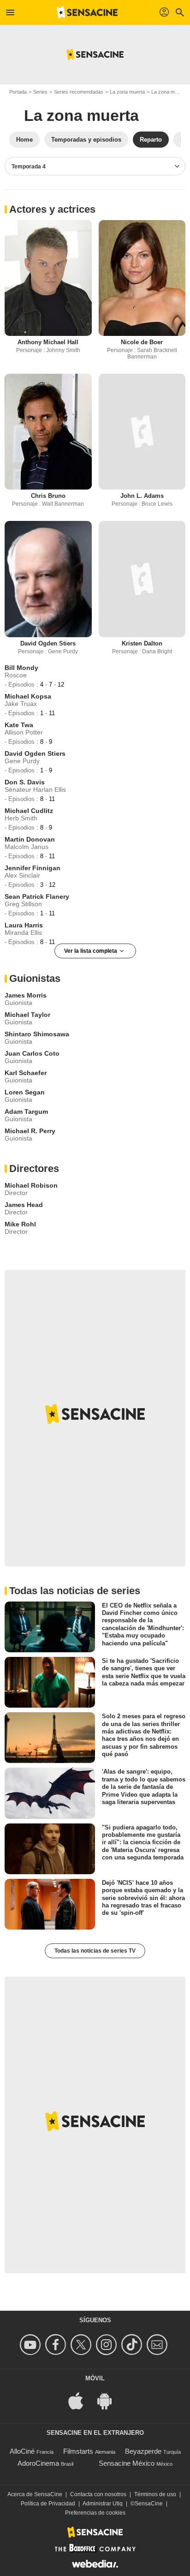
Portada (18, 92)
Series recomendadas (79, 92)
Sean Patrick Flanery (37, 897)
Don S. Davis (25, 782)
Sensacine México (127, 2463)
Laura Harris (24, 925)
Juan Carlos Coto (32, 1053)
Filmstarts (78, 2451)
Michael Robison (31, 1185)
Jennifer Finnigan (33, 868)
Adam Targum (26, 1112)
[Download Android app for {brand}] (109, 2400)
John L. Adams (142, 496)
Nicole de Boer (142, 342)
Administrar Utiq (103, 2504)
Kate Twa (19, 725)
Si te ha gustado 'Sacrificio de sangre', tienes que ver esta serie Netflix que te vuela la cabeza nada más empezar (144, 1672)
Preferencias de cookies (95, 2513)
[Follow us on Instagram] (108, 2345)
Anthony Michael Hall (48, 342)
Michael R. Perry (30, 1131)
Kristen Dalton (142, 643)
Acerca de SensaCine (35, 2494)
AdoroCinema (38, 2463)
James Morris (26, 995)
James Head (24, 1205)
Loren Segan (25, 1092)
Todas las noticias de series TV (95, 1951)
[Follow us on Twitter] (82, 2345)
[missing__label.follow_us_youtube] (32, 2345)
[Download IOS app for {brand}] (81, 2400)
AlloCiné (22, 2451)
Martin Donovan (30, 839)
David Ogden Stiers (48, 643)
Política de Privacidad (48, 2504)
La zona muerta (127, 92)
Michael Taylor (27, 1015)
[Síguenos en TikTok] (133, 2345)
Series (40, 92)
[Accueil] (87, 12)
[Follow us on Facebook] (57, 2345)
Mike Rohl (20, 1224)
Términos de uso (155, 2494)
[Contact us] (158, 2345)
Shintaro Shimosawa (37, 1034)
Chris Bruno (48, 496)
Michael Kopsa (28, 696)
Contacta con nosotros (98, 2494)
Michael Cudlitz (29, 811)
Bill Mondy (21, 668)
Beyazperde (143, 2451)
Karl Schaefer (26, 1073)
